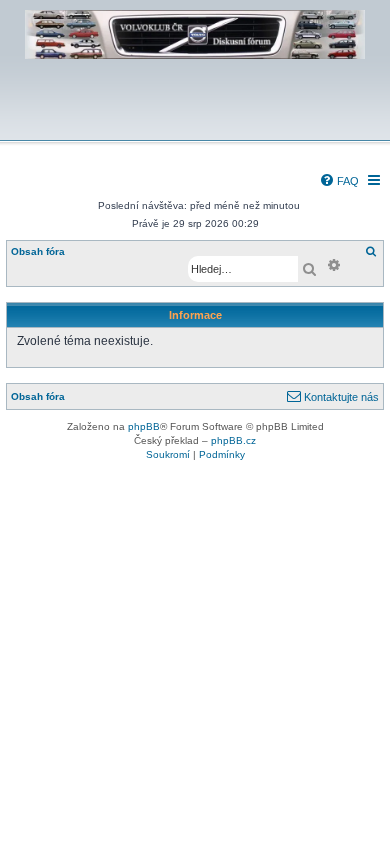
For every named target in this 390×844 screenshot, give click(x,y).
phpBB (144, 426)
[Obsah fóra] (195, 126)
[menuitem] (339, 181)
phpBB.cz (233, 440)
